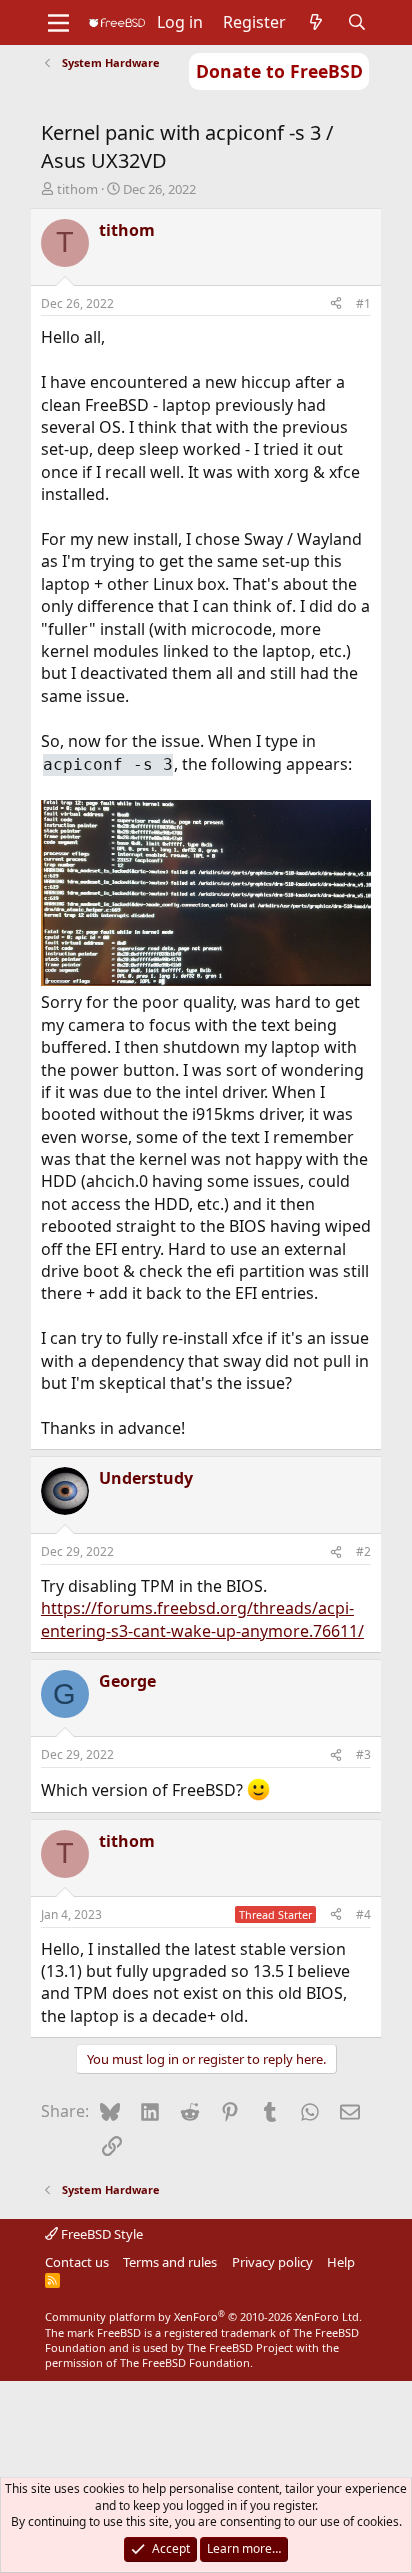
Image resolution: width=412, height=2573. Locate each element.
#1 (363, 303)
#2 (363, 1551)
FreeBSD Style (100, 2234)
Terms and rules (170, 2262)
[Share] (336, 304)
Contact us (77, 2262)
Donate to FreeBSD (279, 71)
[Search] (357, 22)
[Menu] (58, 23)
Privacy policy (272, 2262)
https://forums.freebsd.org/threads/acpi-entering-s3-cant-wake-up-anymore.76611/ (202, 1619)
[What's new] (316, 22)
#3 (363, 1754)
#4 (363, 1914)
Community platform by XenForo (203, 2316)
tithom (77, 189)
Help (341, 2262)
